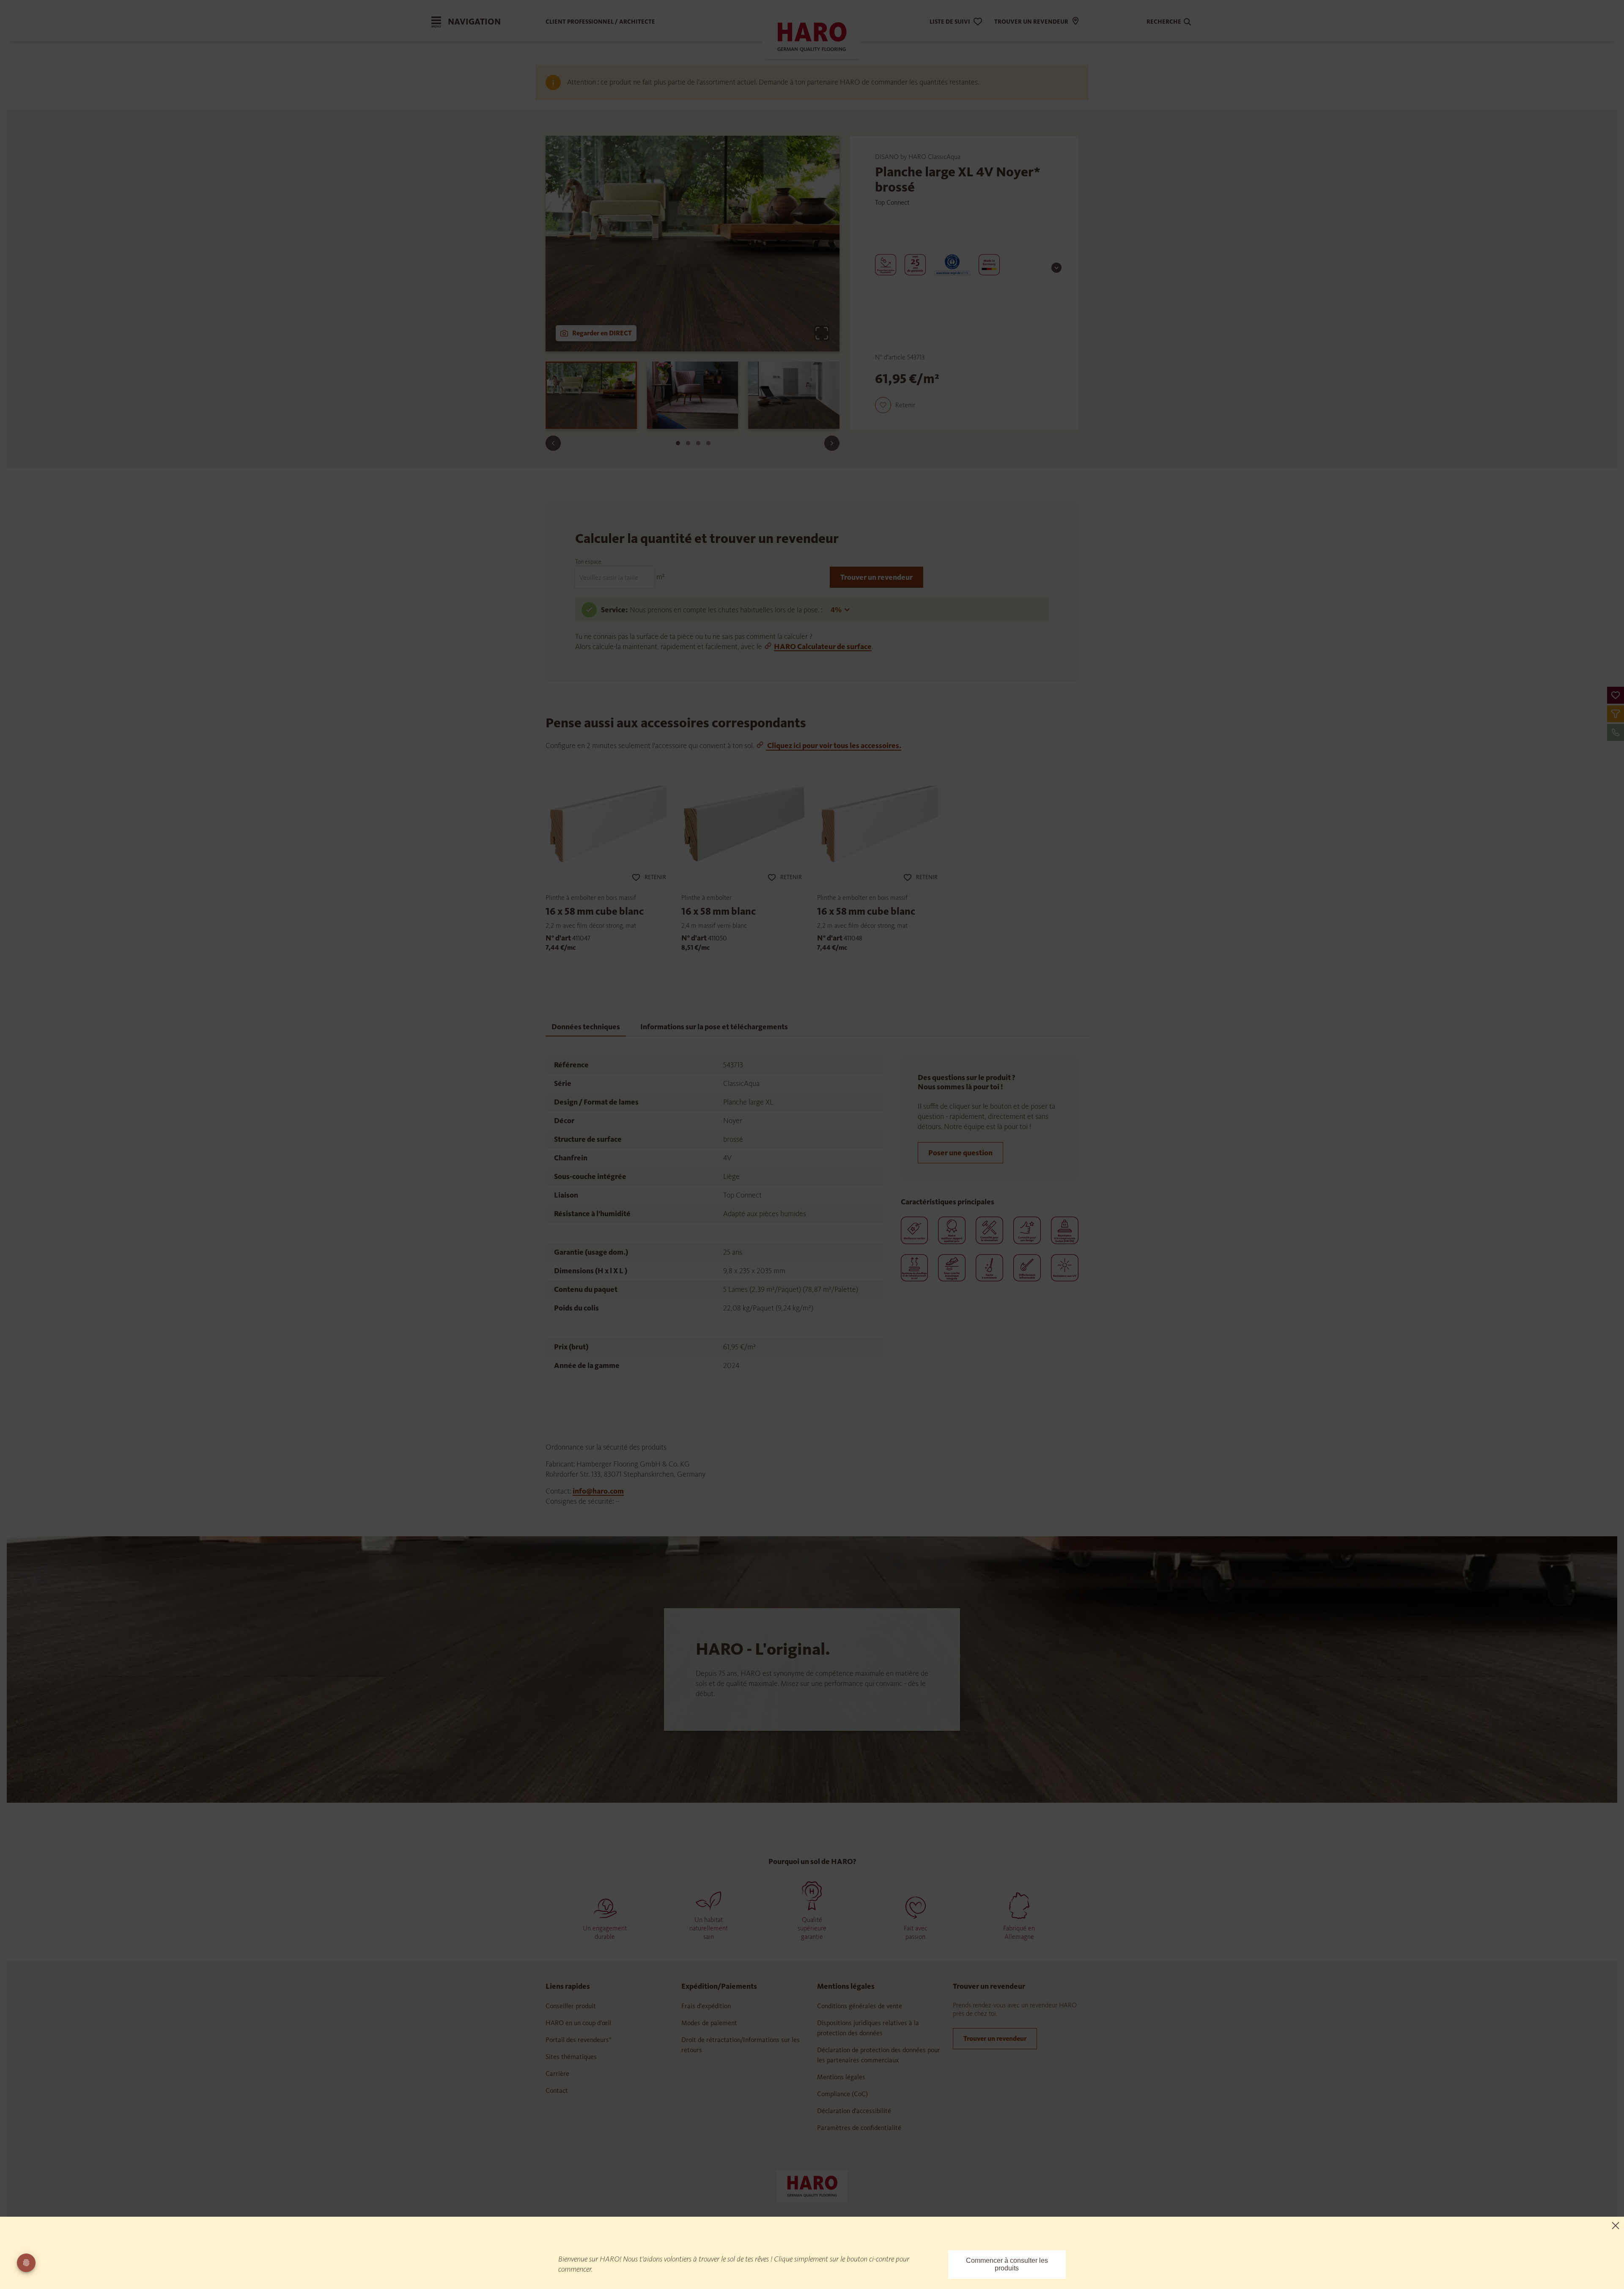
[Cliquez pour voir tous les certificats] (1056, 268)
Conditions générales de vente (860, 2006)
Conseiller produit (571, 2006)
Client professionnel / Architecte (600, 22)
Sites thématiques (571, 2057)
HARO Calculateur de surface (823, 647)
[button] (1616, 695)
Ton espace (588, 562)
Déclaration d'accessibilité (854, 2111)
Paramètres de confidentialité (859, 2128)
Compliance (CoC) (842, 2094)
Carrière (557, 2074)
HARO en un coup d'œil (578, 2023)
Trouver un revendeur (876, 577)
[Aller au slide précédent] (553, 443)
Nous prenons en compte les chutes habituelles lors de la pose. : (727, 610)
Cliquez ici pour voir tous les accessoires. (834, 746)
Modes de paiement (709, 2023)
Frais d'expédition (706, 2006)
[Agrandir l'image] (822, 333)
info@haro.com (598, 1491)
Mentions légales (841, 2077)
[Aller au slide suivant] (832, 443)
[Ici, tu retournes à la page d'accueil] (812, 2185)
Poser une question (960, 1153)
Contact (557, 2090)
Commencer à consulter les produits (1007, 2264)
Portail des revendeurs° (579, 2040)
